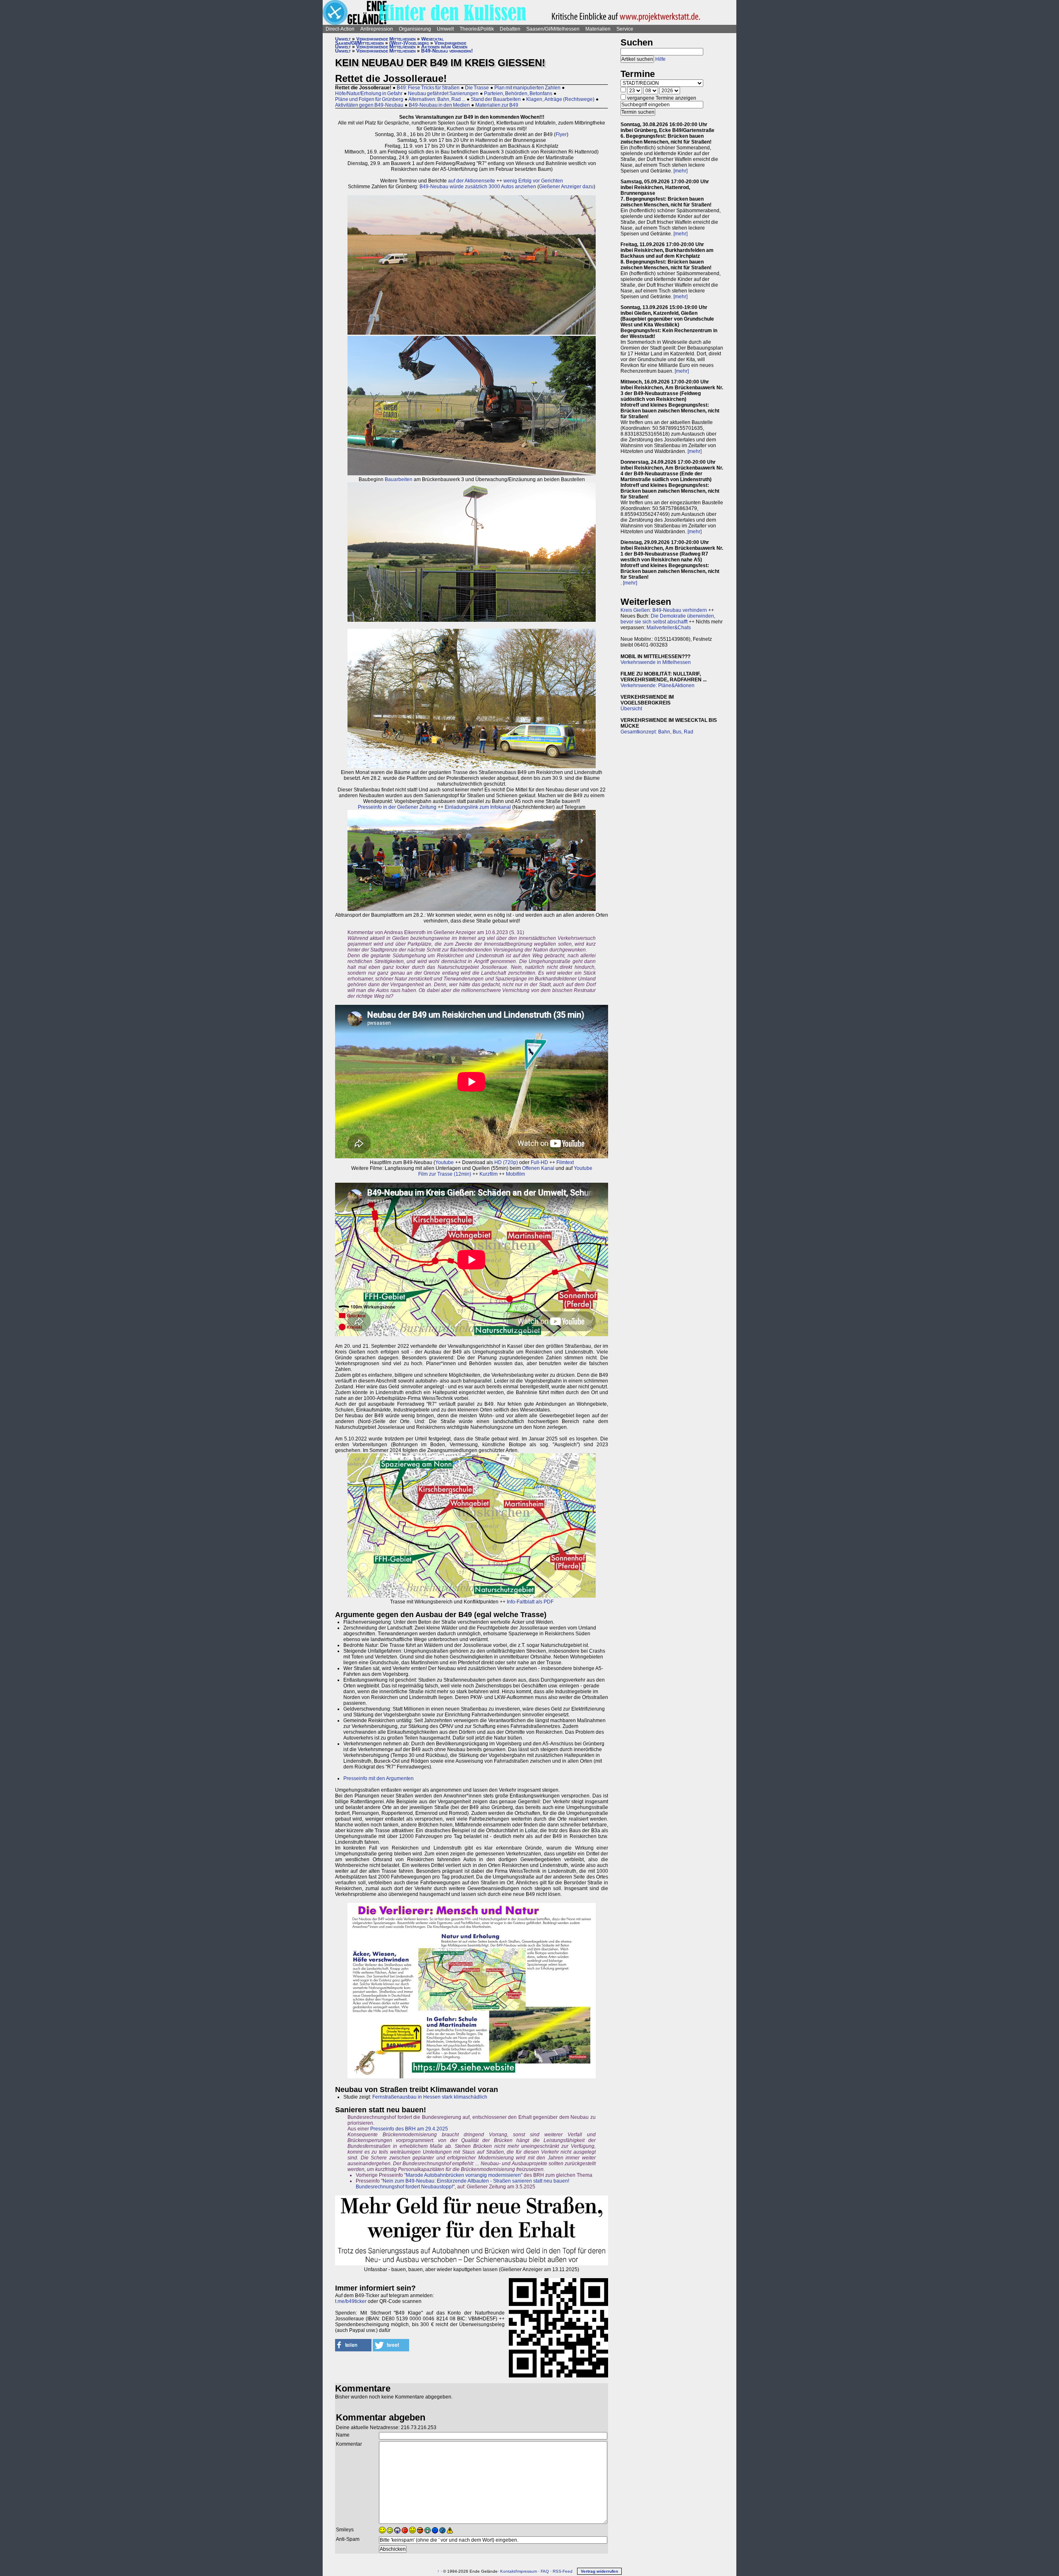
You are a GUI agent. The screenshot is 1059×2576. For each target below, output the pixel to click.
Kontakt (508, 2571)
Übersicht (631, 709)
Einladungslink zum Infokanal (478, 807)
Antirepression (377, 29)
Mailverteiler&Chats (669, 628)
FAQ (545, 2571)
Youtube (444, 1162)
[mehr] (680, 171)
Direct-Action (340, 29)
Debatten (510, 29)
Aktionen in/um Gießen (444, 47)
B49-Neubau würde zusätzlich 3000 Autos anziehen (478, 187)
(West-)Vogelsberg (409, 43)
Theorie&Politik (477, 29)
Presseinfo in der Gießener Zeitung (397, 807)
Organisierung (415, 29)
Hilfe (660, 59)
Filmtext (565, 1162)
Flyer (561, 134)
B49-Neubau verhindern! (447, 51)
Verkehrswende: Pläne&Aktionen (658, 685)
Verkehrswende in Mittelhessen (656, 662)
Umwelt (445, 29)
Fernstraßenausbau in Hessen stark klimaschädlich (430, 2097)
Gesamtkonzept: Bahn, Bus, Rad (657, 732)
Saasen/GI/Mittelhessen (553, 29)
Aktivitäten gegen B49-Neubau (369, 105)
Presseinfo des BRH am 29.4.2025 (409, 2129)
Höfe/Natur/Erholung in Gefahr (369, 93)
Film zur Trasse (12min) (445, 1174)
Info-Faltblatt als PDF (530, 1602)
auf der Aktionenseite (472, 181)
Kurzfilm (489, 1174)
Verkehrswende (450, 43)
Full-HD (539, 1162)
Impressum (527, 2571)
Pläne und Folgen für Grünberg (369, 99)
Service (625, 29)
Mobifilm (515, 1174)
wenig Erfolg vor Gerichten (533, 181)
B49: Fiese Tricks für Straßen (428, 88)
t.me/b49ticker (351, 2301)
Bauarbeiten (399, 479)
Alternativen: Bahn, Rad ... (437, 99)
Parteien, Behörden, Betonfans (518, 93)
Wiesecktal (432, 39)
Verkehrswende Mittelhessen (386, 39)
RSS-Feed (563, 2571)
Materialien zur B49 (497, 105)
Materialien (598, 29)
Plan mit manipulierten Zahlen (527, 88)
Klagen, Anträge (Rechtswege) (560, 99)
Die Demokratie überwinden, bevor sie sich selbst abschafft (668, 619)
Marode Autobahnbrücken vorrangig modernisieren (463, 2175)
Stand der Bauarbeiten (496, 99)
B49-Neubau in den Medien (439, 105)
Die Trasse (477, 88)
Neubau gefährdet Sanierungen (443, 93)
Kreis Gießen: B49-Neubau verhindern (664, 610)
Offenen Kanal (538, 1168)
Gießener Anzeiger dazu (566, 187)
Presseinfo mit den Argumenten (379, 1778)
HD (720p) (506, 1162)
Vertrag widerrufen (599, 2571)
